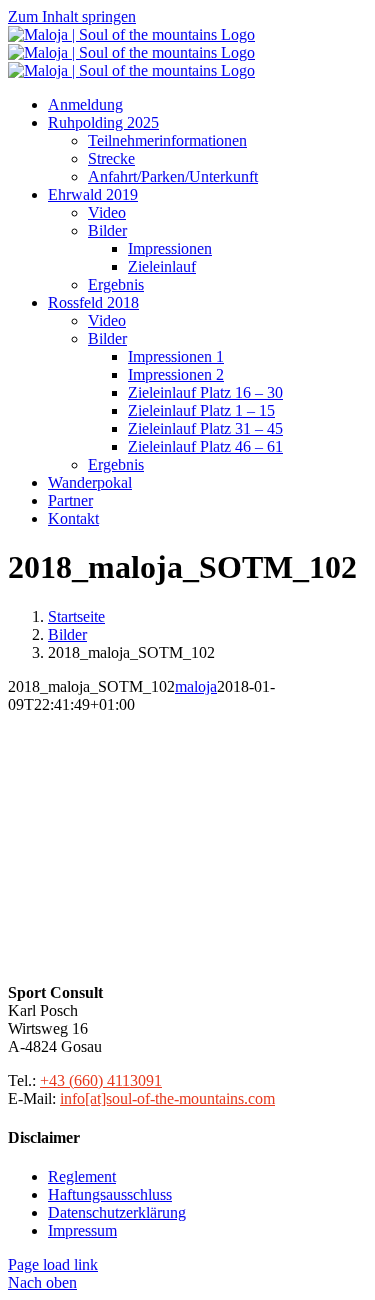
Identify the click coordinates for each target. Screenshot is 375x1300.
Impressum (82, 1230)
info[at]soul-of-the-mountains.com (167, 1098)
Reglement (82, 1176)
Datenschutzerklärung (117, 1212)
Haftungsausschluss (110, 1194)
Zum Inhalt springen (72, 16)
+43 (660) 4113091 (101, 1080)
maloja (196, 686)
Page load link (53, 1264)
